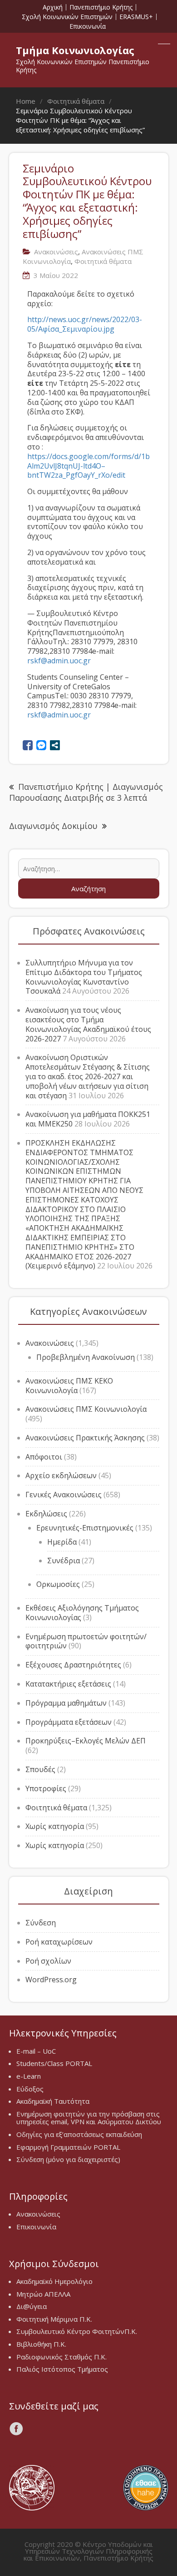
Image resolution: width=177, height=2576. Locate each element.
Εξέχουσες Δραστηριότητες (73, 1665)
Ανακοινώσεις (50, 1343)
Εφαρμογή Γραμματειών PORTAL (68, 2147)
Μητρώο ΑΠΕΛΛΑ (43, 2294)
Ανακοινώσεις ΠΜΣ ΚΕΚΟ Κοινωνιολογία (69, 1386)
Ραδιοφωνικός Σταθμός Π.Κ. (61, 2357)
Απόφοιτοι (44, 1457)
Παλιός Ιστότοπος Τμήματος (62, 2369)
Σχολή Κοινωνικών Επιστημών (67, 17)
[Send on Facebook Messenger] (41, 745)
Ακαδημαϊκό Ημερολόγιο (54, 2281)
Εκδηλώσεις (46, 1514)
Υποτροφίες (46, 1788)
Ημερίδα (62, 1542)
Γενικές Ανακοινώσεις (64, 1495)
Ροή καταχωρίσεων (59, 1942)
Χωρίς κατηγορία (55, 1826)
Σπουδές (40, 1769)
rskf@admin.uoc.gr (59, 661)
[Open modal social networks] (55, 745)
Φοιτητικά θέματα (56, 1808)
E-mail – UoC (36, 2051)
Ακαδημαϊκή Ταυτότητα (53, 2101)
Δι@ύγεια (32, 2306)
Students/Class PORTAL (54, 2063)
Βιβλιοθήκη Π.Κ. (41, 2344)
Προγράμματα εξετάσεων (69, 1722)
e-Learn (29, 2076)
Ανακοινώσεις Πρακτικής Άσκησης (85, 1438)
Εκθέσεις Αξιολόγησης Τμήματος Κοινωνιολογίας (82, 1613)
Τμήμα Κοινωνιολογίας (75, 50)
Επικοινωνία (88, 26)
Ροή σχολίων (48, 1961)
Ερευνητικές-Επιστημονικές (85, 1528)
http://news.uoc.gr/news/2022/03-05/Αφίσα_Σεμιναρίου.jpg (85, 324)
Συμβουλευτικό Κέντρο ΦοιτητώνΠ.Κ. (77, 2331)
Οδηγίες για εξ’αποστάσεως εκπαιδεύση (79, 2134)
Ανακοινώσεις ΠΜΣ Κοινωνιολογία (86, 1409)
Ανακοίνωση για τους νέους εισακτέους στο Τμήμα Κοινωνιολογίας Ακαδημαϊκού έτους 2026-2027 (88, 1024)
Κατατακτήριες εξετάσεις (68, 1684)
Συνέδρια (64, 1561)
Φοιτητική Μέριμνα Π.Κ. (54, 2319)
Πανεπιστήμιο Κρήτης (101, 7)
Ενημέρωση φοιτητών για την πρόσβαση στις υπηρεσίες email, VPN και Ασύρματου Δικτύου (89, 2118)
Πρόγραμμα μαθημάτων (66, 1703)
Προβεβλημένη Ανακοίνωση (86, 1357)
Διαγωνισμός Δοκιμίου (53, 826)
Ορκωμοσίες (58, 1584)
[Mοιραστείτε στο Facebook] (28, 745)
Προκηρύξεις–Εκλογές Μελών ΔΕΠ (86, 1741)
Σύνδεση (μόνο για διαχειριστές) (68, 2159)
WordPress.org (51, 1980)
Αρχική (53, 7)
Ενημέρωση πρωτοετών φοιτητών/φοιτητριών (86, 1641)
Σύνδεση (41, 1923)
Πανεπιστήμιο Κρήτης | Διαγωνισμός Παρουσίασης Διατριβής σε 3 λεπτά (86, 792)
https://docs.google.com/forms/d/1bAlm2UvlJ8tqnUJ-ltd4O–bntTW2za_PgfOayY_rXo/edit (88, 466)
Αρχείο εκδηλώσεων (61, 1475)
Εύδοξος (30, 2089)
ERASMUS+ (136, 17)
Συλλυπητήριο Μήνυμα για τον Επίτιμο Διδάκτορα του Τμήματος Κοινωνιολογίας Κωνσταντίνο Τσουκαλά (84, 977)
